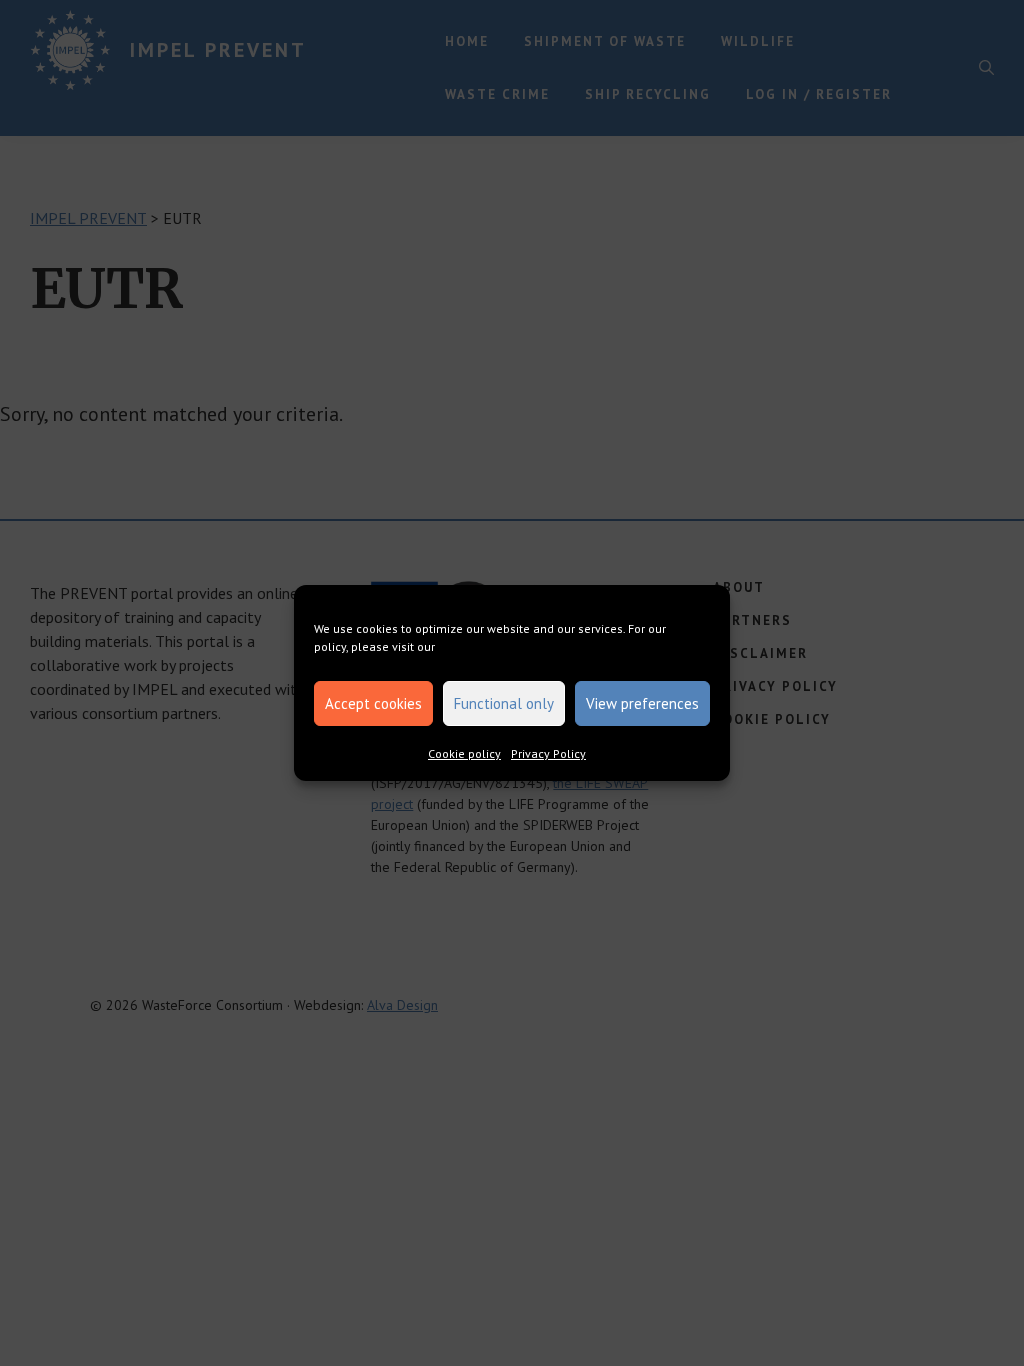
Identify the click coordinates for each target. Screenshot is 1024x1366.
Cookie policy (464, 753)
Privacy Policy (548, 753)
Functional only (504, 703)
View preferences (642, 703)
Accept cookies (373, 703)
